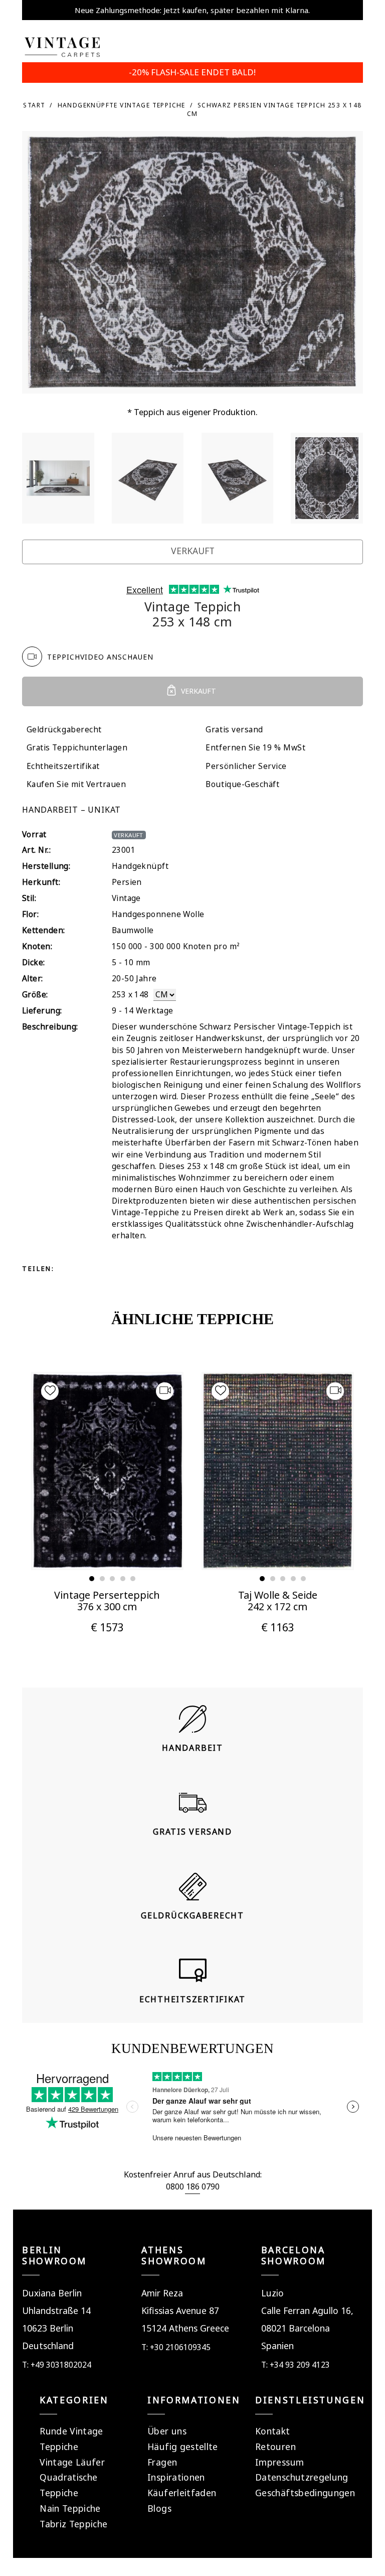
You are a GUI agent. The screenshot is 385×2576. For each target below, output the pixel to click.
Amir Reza (162, 2293)
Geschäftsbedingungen (305, 2493)
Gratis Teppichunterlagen (77, 748)
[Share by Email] (158, 1268)
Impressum (279, 2462)
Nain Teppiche (70, 2508)
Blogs (159, 2508)
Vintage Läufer (72, 2462)
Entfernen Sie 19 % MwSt (255, 748)
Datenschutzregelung (302, 2477)
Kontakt (272, 2431)
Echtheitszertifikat (63, 766)
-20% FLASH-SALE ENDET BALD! (192, 72)
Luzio (272, 2293)
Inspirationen (176, 2477)
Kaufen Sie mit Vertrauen (76, 784)
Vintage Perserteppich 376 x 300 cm (107, 1601)
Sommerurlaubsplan (192, 10)
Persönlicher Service (246, 766)
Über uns (167, 2431)
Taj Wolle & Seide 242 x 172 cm (278, 1601)
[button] (92, 1579)
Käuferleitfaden (182, 2493)
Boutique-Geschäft (242, 784)
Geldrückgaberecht (64, 730)
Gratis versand (234, 730)
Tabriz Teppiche (73, 2524)
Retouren (275, 2446)
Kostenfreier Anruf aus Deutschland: (193, 2174)
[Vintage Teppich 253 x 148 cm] (58, 478)
